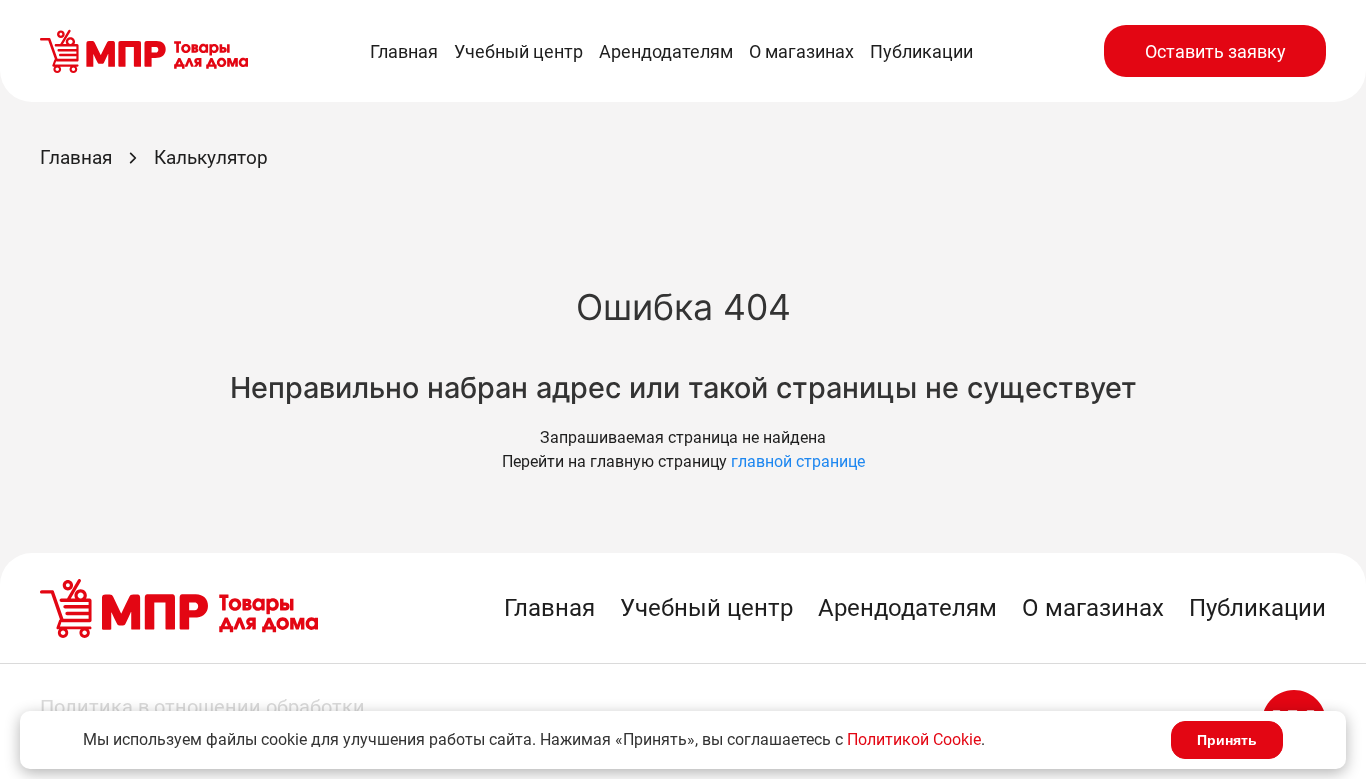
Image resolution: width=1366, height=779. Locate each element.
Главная (404, 51)
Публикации (921, 51)
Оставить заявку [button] (1215, 51)
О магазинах (801, 51)
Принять (1227, 740)
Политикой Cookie (914, 739)
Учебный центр (518, 51)
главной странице (798, 461)
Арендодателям (666, 51)
